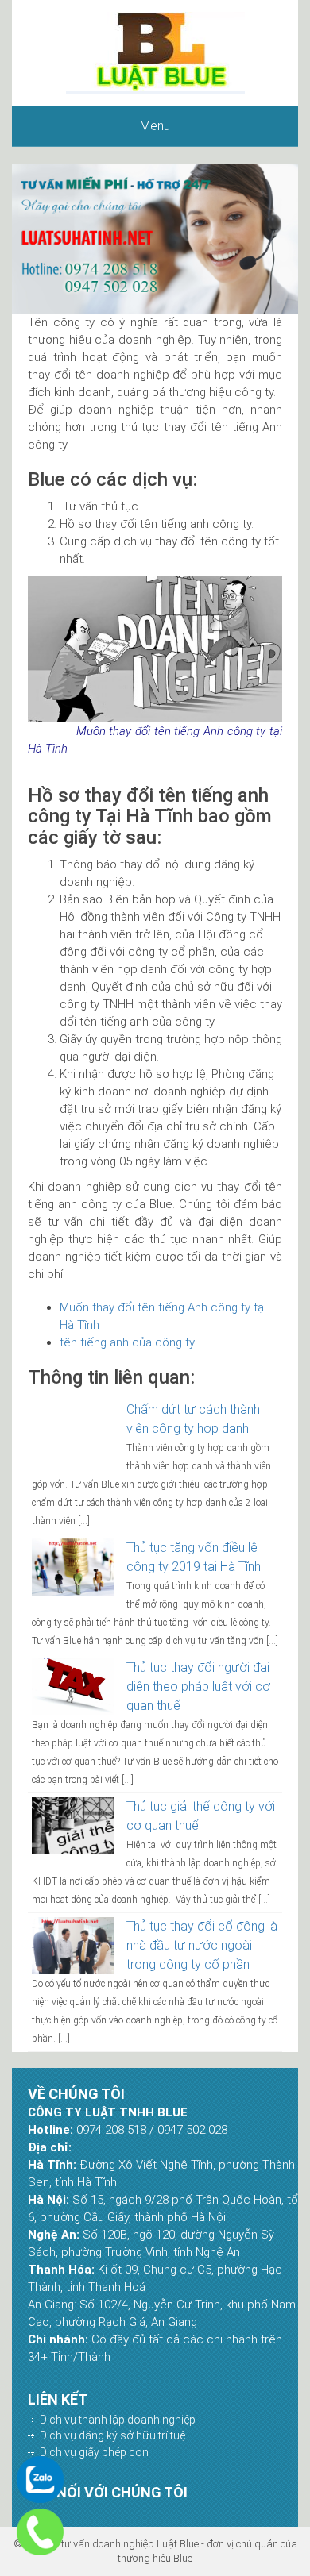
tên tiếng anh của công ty (127, 1342)
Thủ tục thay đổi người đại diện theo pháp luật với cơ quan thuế (198, 1687)
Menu (155, 126)
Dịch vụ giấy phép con (94, 2452)
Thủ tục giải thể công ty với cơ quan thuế (201, 1816)
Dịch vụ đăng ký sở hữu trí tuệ (112, 2435)
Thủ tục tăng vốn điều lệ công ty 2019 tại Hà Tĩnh (194, 1557)
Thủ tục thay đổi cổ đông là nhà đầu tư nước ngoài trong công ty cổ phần (202, 1945)
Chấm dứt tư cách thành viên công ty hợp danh (193, 1419)
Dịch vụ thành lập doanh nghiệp (118, 2420)
